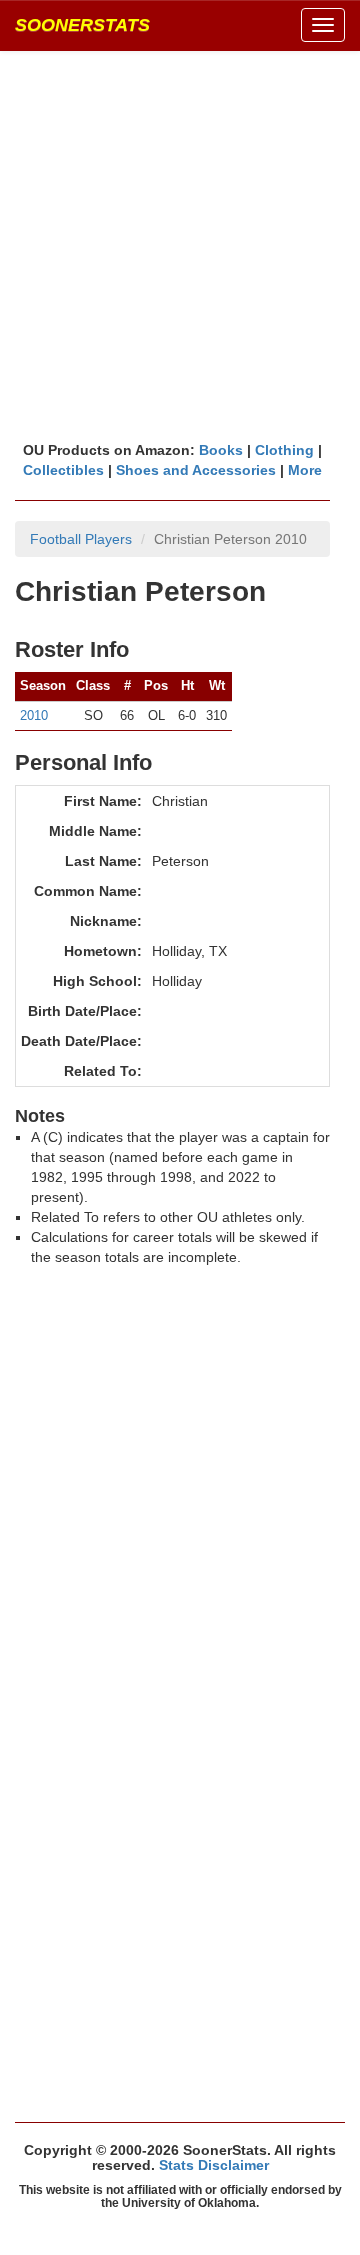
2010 (34, 715)
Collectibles (63, 470)
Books (221, 450)
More (305, 470)
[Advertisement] (180, 245)
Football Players (81, 539)
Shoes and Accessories (196, 470)
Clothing (284, 450)
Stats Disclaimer (214, 2165)
